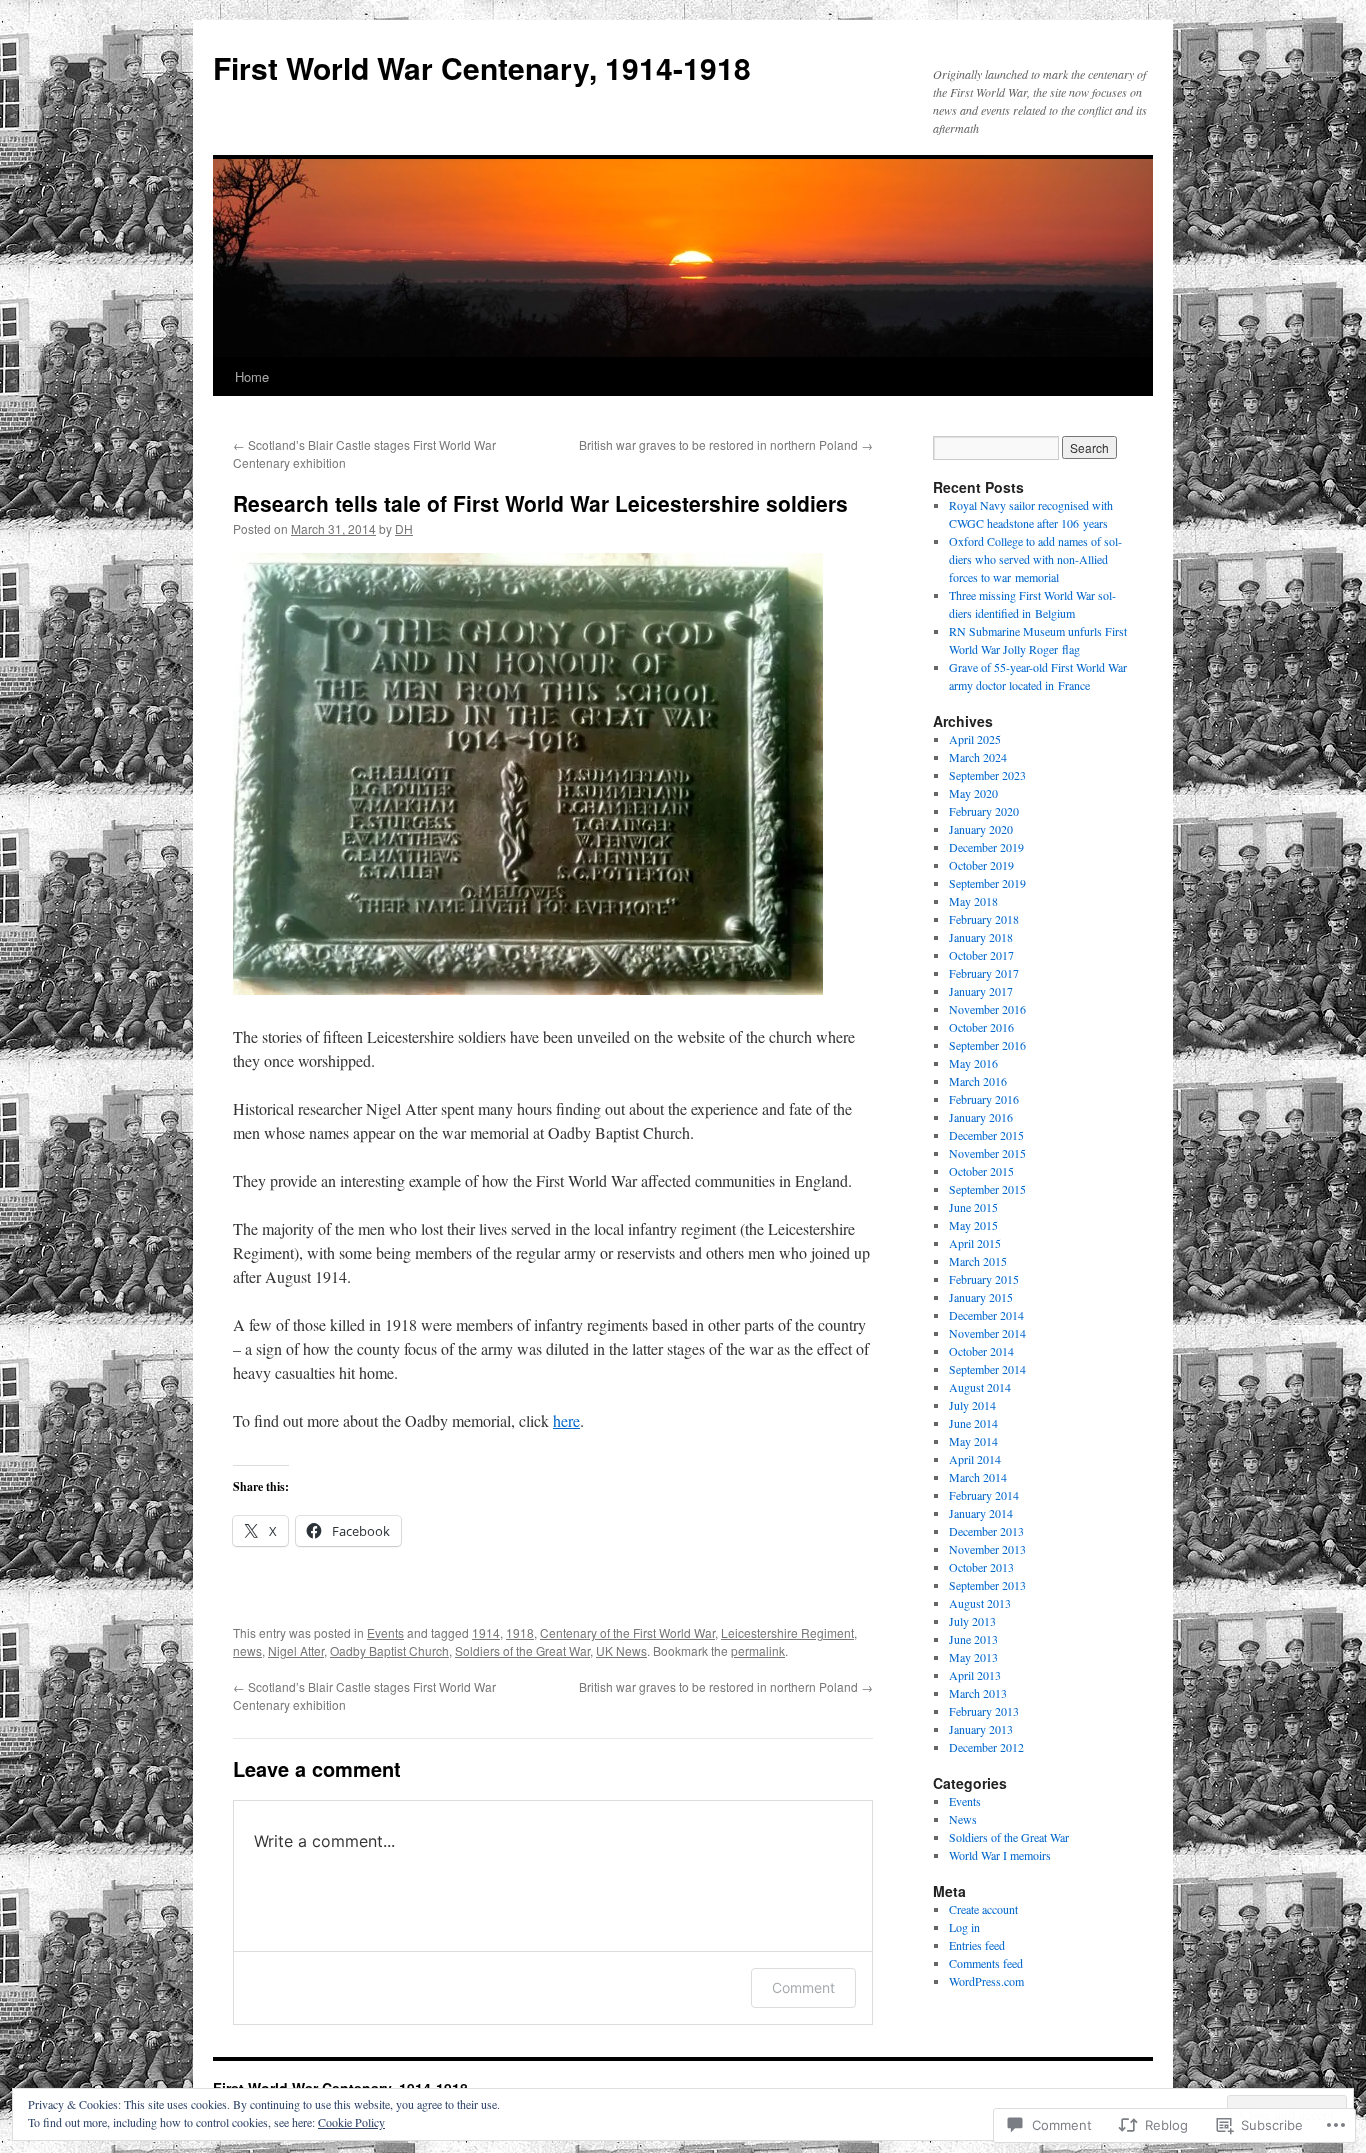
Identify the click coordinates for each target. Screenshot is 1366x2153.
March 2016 (978, 1081)
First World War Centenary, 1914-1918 (482, 67)
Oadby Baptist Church (389, 1650)
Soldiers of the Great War (522, 1650)
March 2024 (978, 757)
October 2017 (981, 955)
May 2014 (973, 1441)
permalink (758, 1650)
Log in (964, 1927)
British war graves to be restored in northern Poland (726, 444)
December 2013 (986, 1531)
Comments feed (986, 1963)
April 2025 (975, 739)
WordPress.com (986, 1981)
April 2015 (975, 1243)
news (247, 1650)
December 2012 (986, 1747)
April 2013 (975, 1675)
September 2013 (987, 1585)
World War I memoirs (1000, 1855)
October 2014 (981, 1351)
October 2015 (981, 1171)
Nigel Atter (296, 1650)
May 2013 (973, 1657)
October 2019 (981, 865)
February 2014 (984, 1495)
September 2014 (987, 1369)
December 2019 (986, 847)
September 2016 (987, 1045)
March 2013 (978, 1693)
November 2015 (987, 1153)
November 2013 (987, 1549)
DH (404, 528)
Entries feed (977, 1945)
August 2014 (980, 1387)
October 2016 (981, 1027)
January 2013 (981, 1729)
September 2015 (987, 1189)
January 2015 (981, 1297)
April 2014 (975, 1459)
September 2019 (987, 883)
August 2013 (980, 1603)
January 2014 (981, 1513)
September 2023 (987, 775)
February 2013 (984, 1711)
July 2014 (972, 1405)
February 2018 (984, 919)
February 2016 (984, 1099)
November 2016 (987, 1009)
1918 (520, 1632)
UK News (621, 1650)
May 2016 (973, 1063)
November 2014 (987, 1333)
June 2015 (973, 1207)
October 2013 (981, 1567)
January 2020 (981, 829)
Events (385, 1632)
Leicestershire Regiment (787, 1632)
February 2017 (984, 973)
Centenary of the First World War (627, 1632)
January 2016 (981, 1117)
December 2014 (986, 1315)
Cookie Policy (351, 2122)
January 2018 (981, 937)
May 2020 (973, 793)
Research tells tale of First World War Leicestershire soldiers (540, 503)
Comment (803, 1987)
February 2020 (984, 811)
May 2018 (973, 901)
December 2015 (986, 1135)
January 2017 (981, 991)
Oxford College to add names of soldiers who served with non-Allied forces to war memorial (1035, 559)
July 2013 (972, 1621)
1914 (486, 1632)
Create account (983, 1909)
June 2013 (973, 1639)
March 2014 (978, 1477)
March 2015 (978, 1261)
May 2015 (973, 1225)
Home (252, 376)
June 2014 (973, 1423)
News (963, 1819)
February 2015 (984, 1279)
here (566, 1420)
